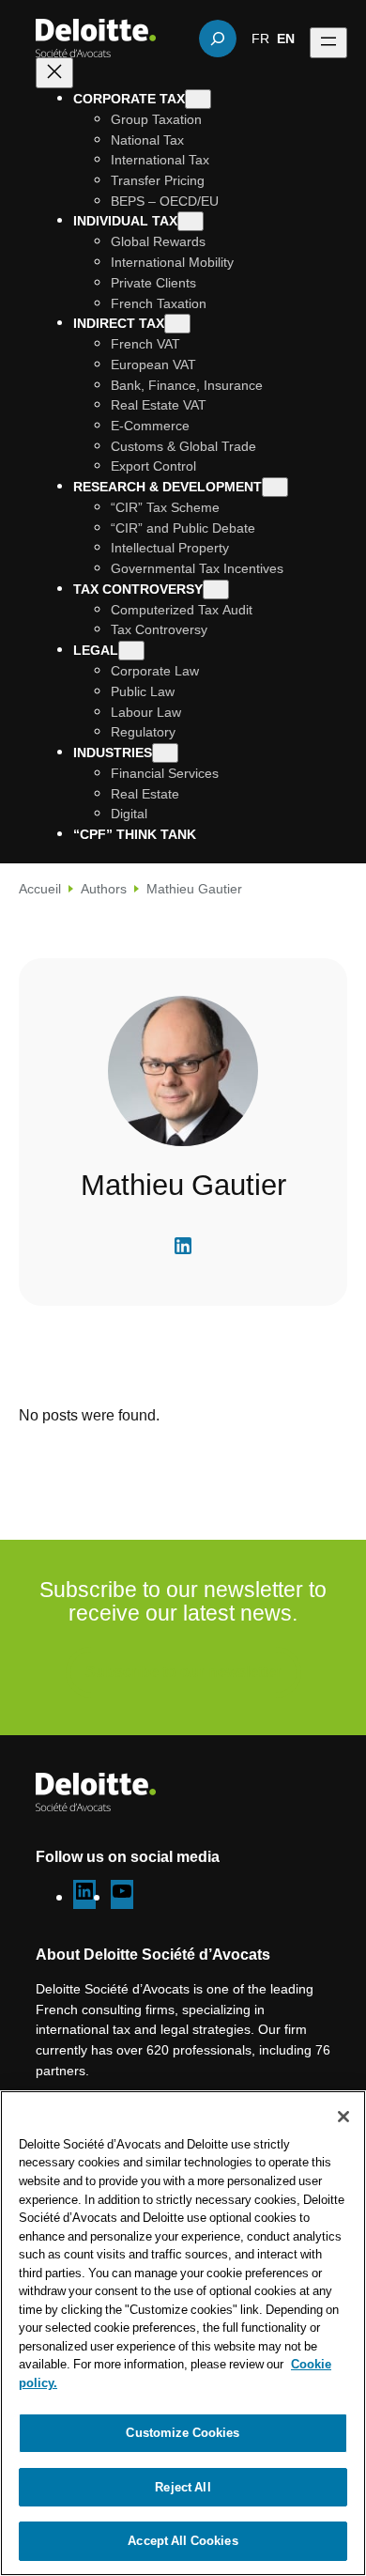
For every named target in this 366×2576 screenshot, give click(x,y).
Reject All (183, 2487)
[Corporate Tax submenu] (198, 99)
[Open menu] (328, 43)
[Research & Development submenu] (275, 487)
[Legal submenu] (131, 651)
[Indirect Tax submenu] (177, 324)
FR (260, 38)
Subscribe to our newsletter (183, 1671)
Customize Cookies (183, 2432)
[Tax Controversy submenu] (216, 590)
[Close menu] (54, 73)
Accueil (40, 888)
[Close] (343, 2117)
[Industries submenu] (165, 753)
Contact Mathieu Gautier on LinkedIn (183, 1246)
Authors (104, 888)
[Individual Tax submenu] (191, 221)
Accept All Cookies (183, 2540)
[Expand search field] (218, 39)
